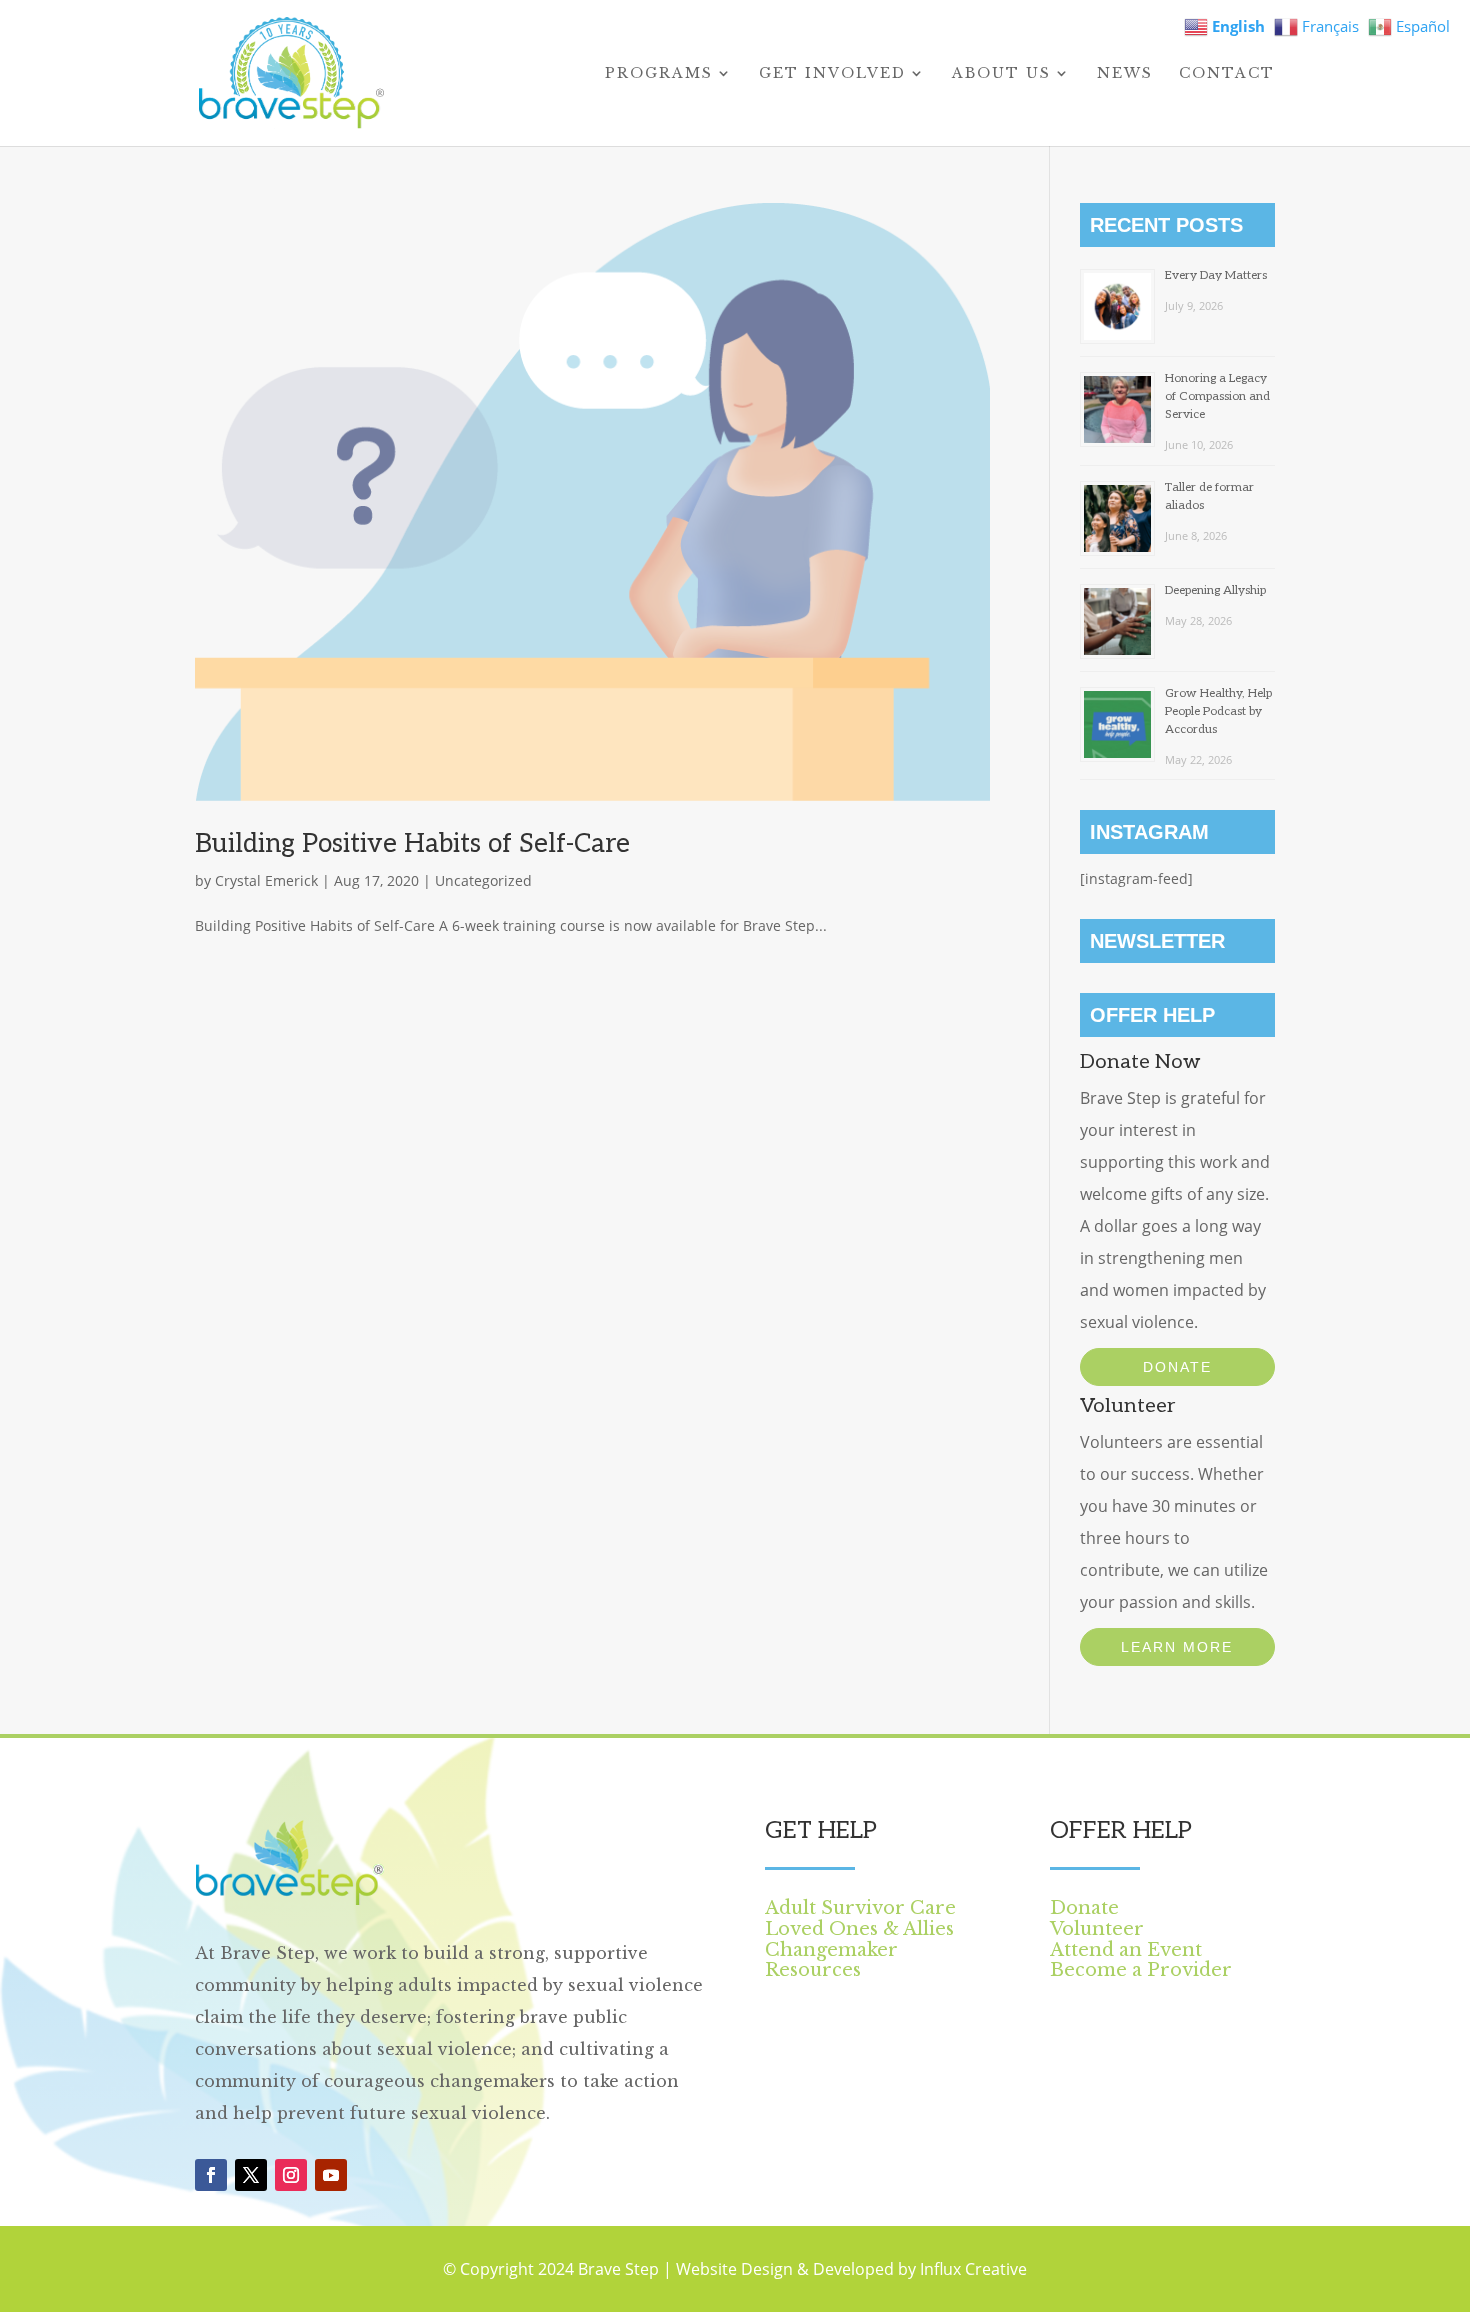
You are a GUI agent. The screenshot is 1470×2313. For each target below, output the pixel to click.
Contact (1227, 74)
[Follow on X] (251, 2175)
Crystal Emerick (266, 880)
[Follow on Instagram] (291, 2175)
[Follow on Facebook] (211, 2175)
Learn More (1177, 1647)
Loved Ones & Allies (859, 1929)
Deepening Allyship (1215, 590)
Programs (659, 74)
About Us (1001, 74)
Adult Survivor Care (860, 1908)
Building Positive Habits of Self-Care (412, 844)
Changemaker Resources (831, 1960)
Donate (1177, 1367)
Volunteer (1097, 1929)
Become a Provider (1141, 1970)
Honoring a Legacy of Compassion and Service (1217, 396)
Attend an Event (1126, 1950)
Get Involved (832, 74)
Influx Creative (973, 2269)
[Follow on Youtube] (331, 2175)
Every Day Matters (1216, 275)
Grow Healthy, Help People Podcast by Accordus (1218, 711)
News (1125, 74)
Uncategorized (483, 880)
